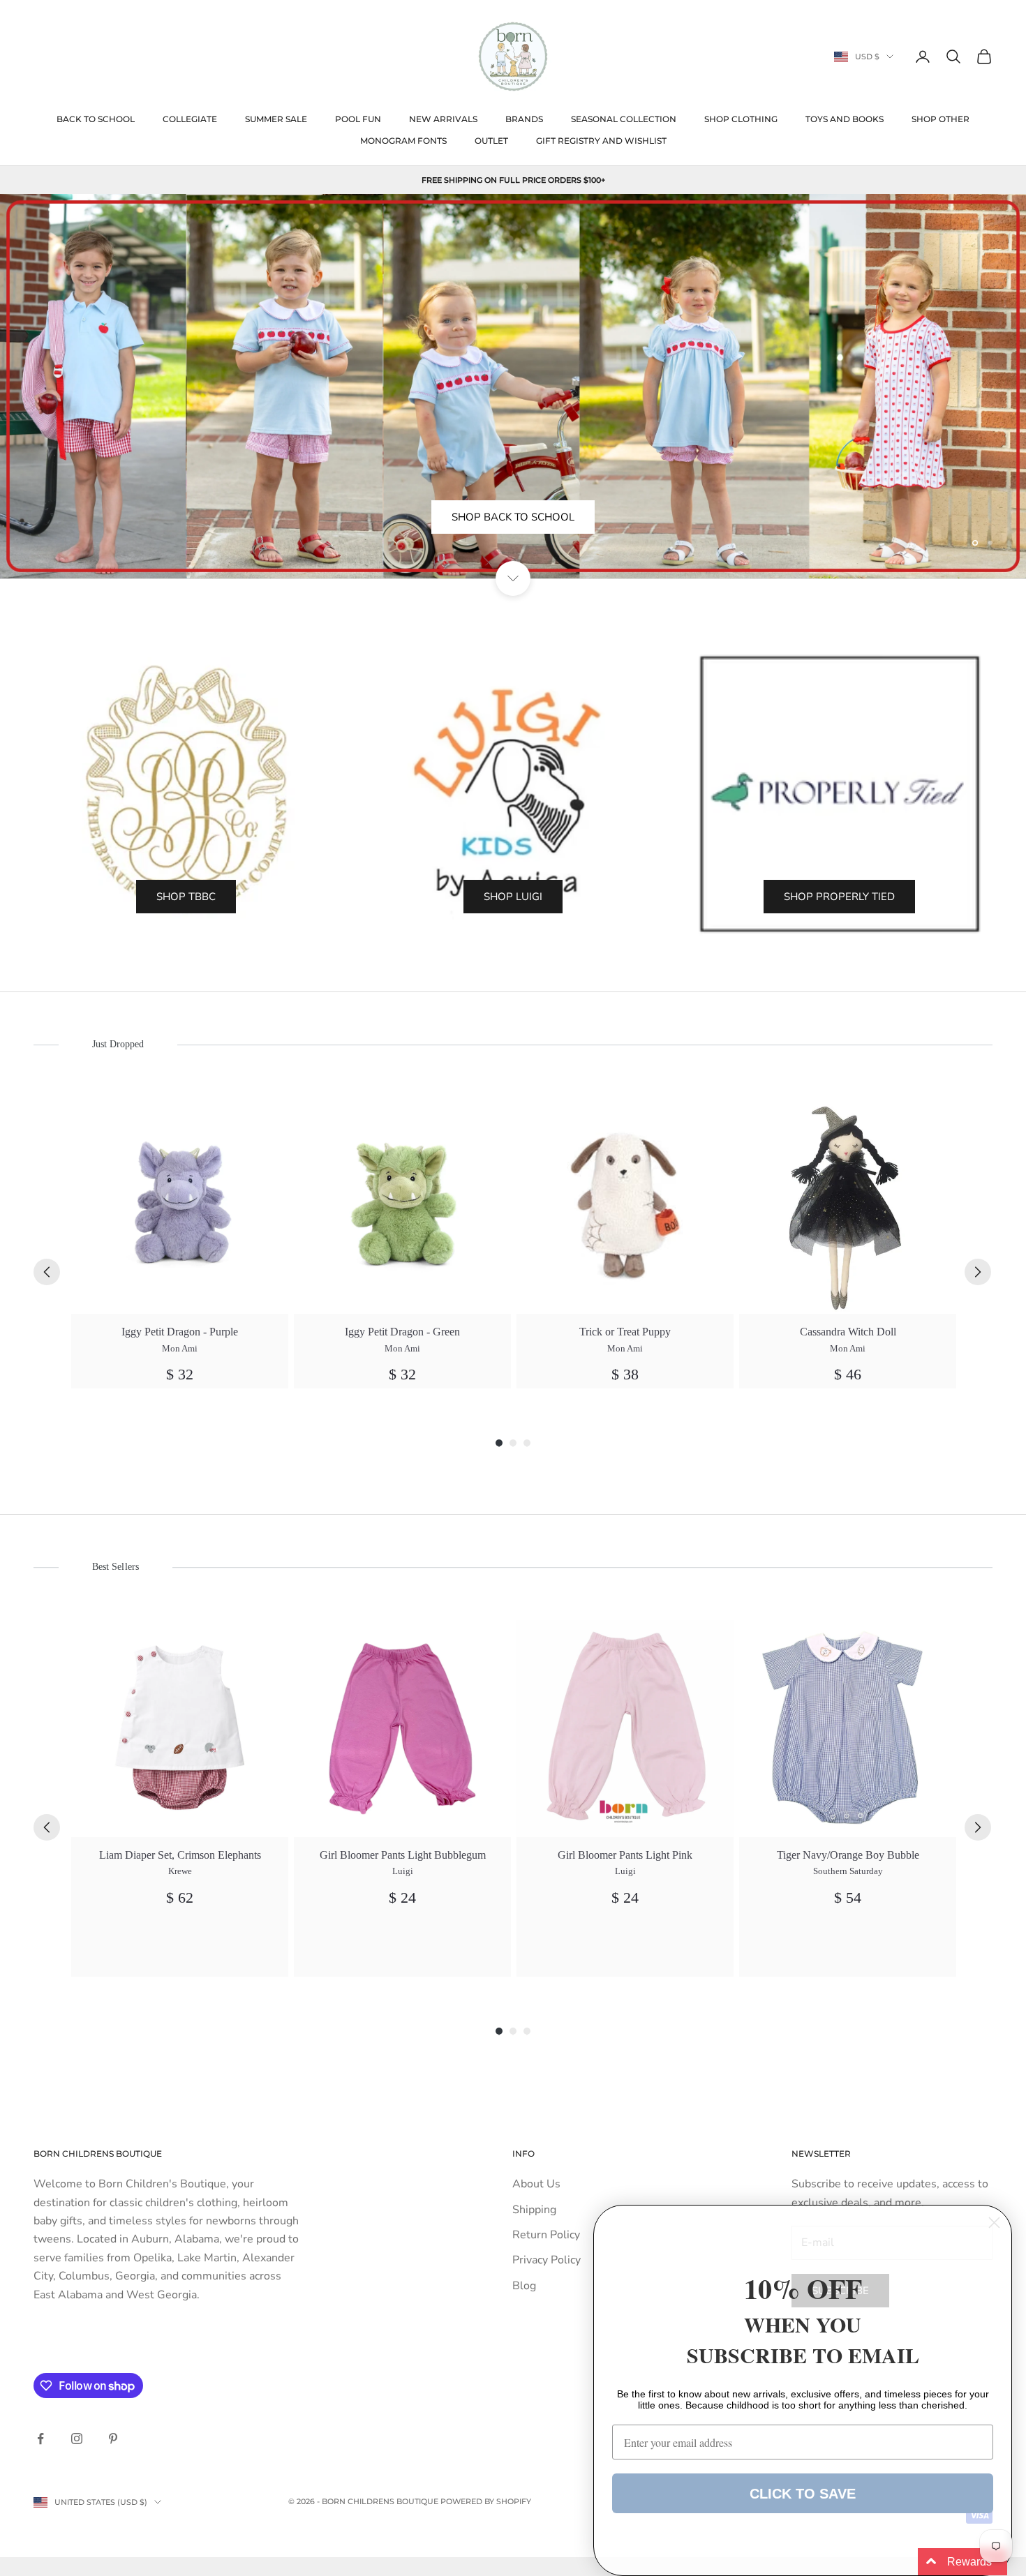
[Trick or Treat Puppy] (625, 1205)
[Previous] (47, 1272)
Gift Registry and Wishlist (601, 141)
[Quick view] (270, 1115)
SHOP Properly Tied (839, 897)
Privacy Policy (547, 2260)
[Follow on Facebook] (40, 2439)
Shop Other (940, 119)
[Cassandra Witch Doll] (848, 1205)
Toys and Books (845, 119)
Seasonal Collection (624, 119)
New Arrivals (443, 119)
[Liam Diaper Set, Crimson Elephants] (180, 1729)
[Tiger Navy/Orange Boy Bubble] (848, 1729)
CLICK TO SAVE (803, 2494)
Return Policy (546, 2235)
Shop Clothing (741, 119)
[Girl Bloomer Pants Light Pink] (625, 1729)
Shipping (534, 2210)
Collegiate (190, 119)
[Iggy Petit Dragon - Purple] (180, 1205)
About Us (536, 2184)
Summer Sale (276, 119)
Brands (524, 119)
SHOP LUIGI (513, 897)
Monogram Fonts (403, 141)
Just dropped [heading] (118, 1044)
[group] (180, 1243)
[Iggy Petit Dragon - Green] (402, 1205)
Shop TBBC (186, 897)
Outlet (491, 141)
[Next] (978, 1272)
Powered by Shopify (486, 2501)
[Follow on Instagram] (77, 2439)
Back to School (96, 119)
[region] (513, 386)
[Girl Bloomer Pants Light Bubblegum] (402, 1729)
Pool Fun (358, 119)
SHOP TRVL (513, 548)
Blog (524, 2286)
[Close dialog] (994, 2223)
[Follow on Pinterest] (113, 2439)
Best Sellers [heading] (115, 1567)
